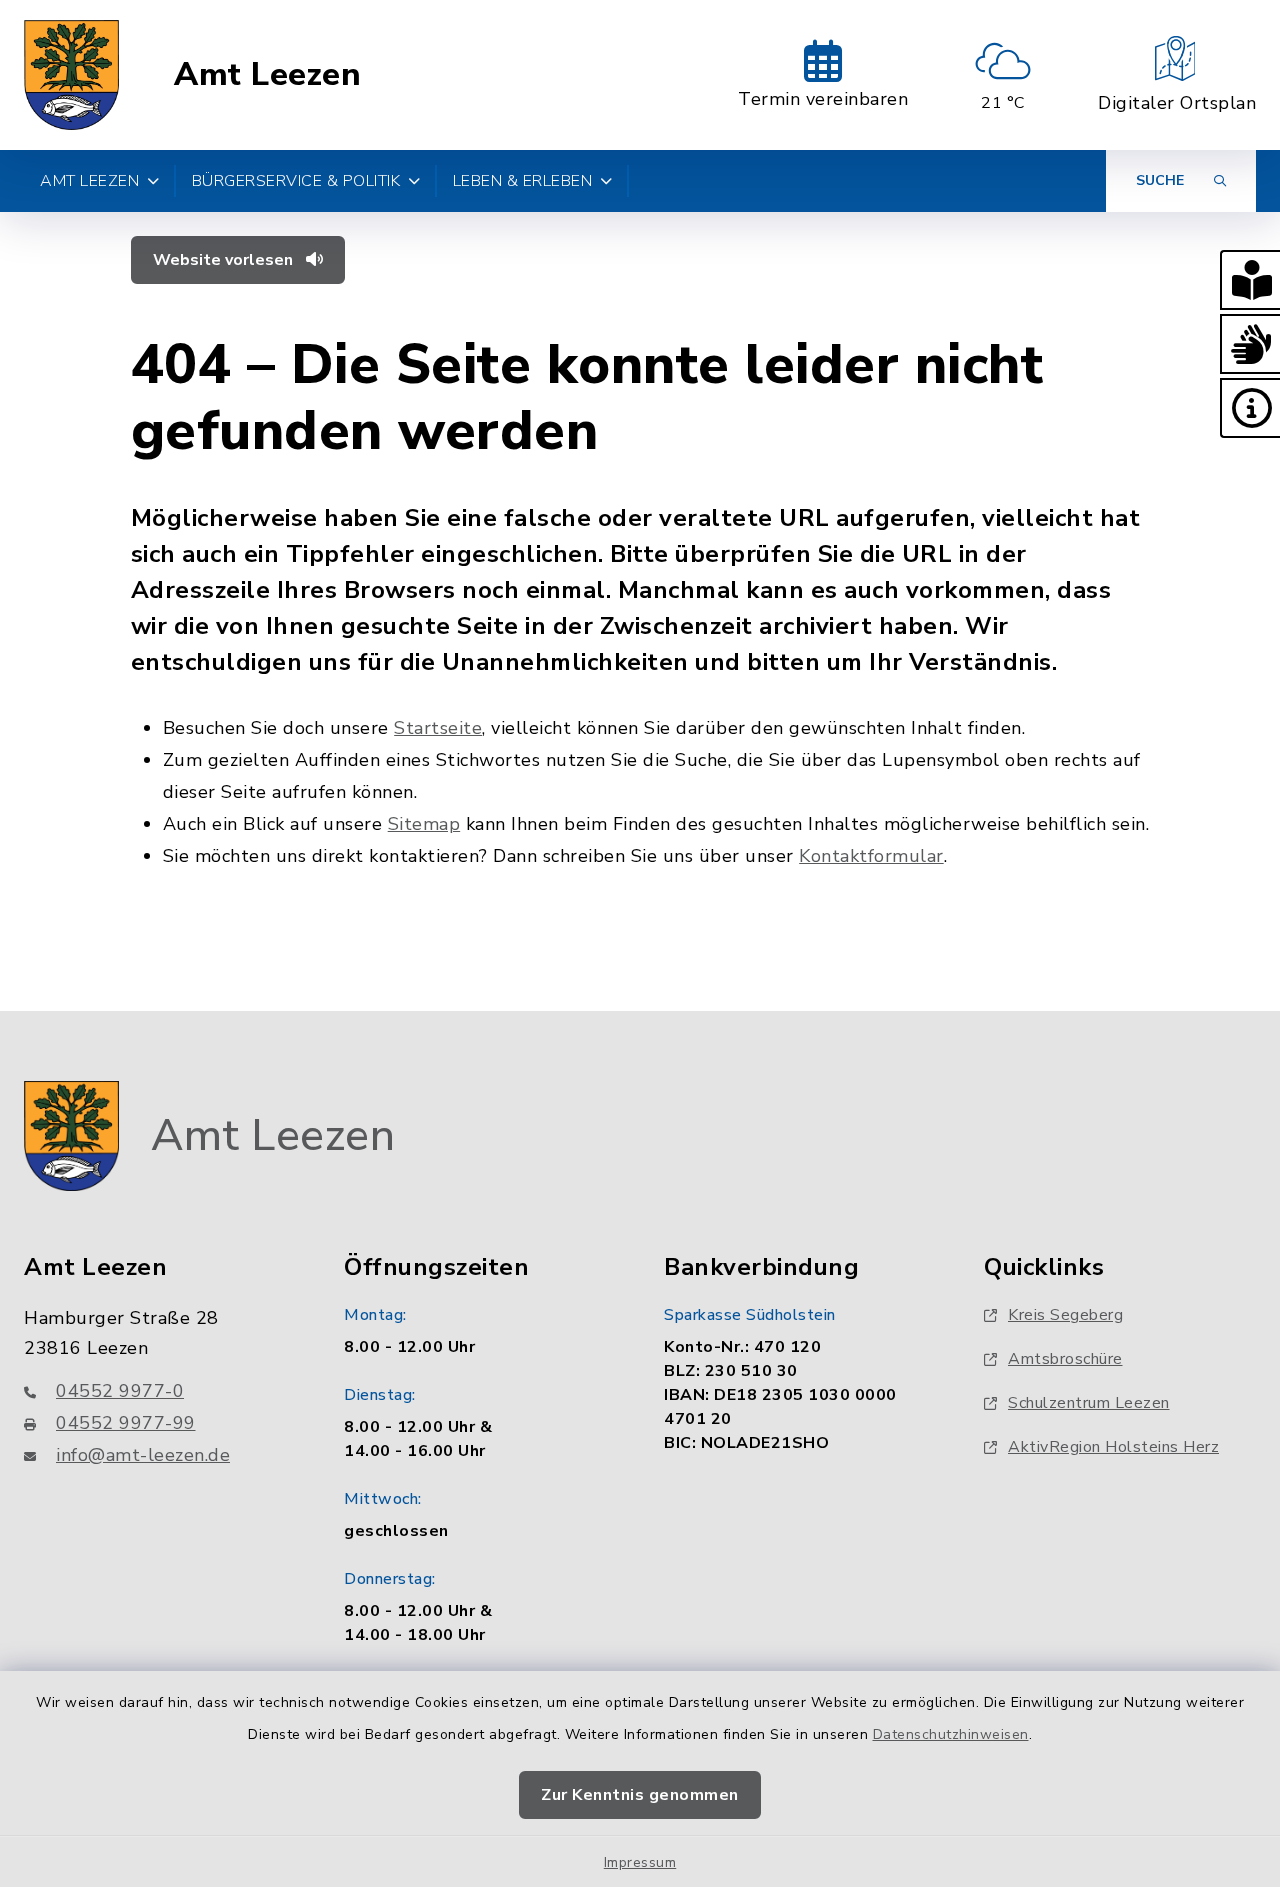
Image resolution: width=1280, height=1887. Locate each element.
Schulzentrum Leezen (1089, 1403)
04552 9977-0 (120, 1391)
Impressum (640, 1862)
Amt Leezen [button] (89, 181)
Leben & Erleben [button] (523, 181)
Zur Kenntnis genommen (640, 1795)
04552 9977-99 (126, 1423)
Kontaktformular (871, 856)
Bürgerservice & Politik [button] (296, 181)
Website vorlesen (225, 260)
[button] (1250, 280)
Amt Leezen (267, 75)
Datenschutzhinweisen (951, 1734)
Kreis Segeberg (1065, 1315)
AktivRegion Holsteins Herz (1113, 1447)
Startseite (438, 728)
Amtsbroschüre (1065, 1359)
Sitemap (424, 824)
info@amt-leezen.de (143, 1455)
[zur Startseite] (71, 75)
